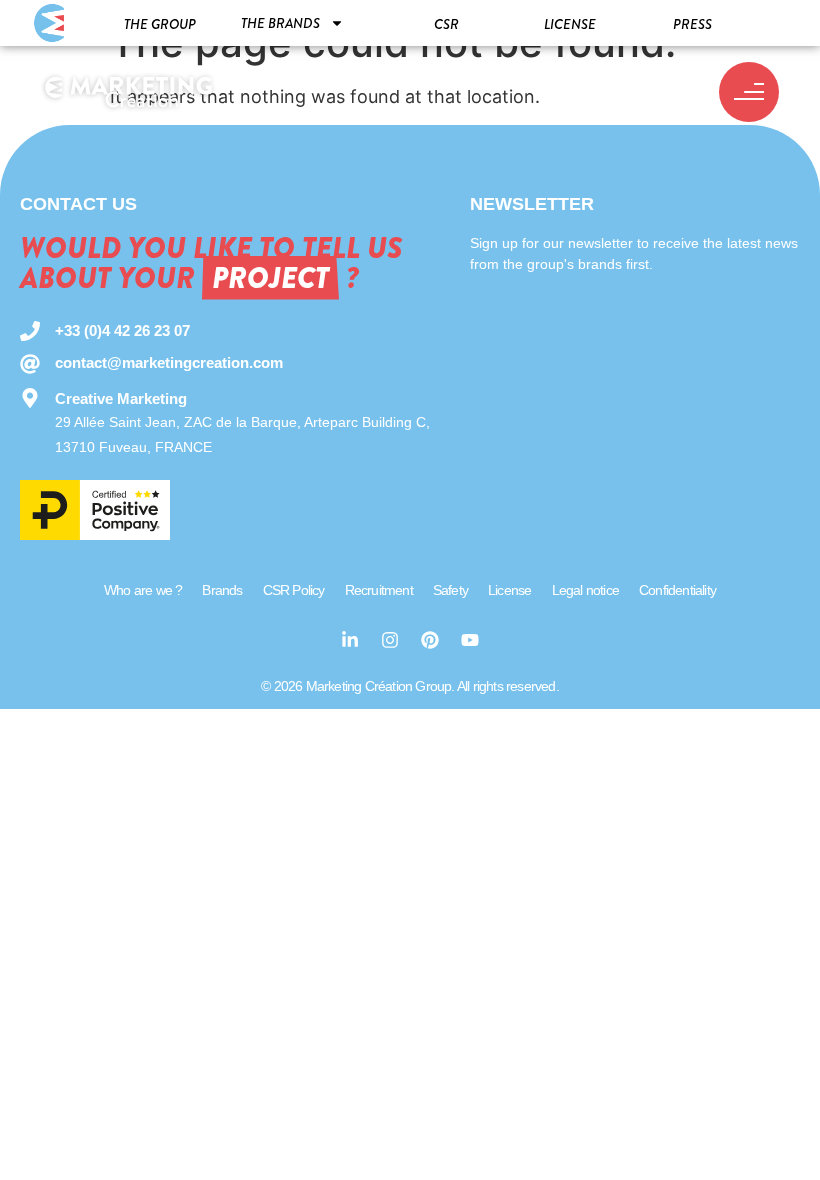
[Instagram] (390, 640)
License (570, 24)
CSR (446, 24)
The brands (280, 23)
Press (692, 24)
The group (160, 24)
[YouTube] (470, 640)
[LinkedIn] (350, 640)
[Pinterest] (430, 640)
